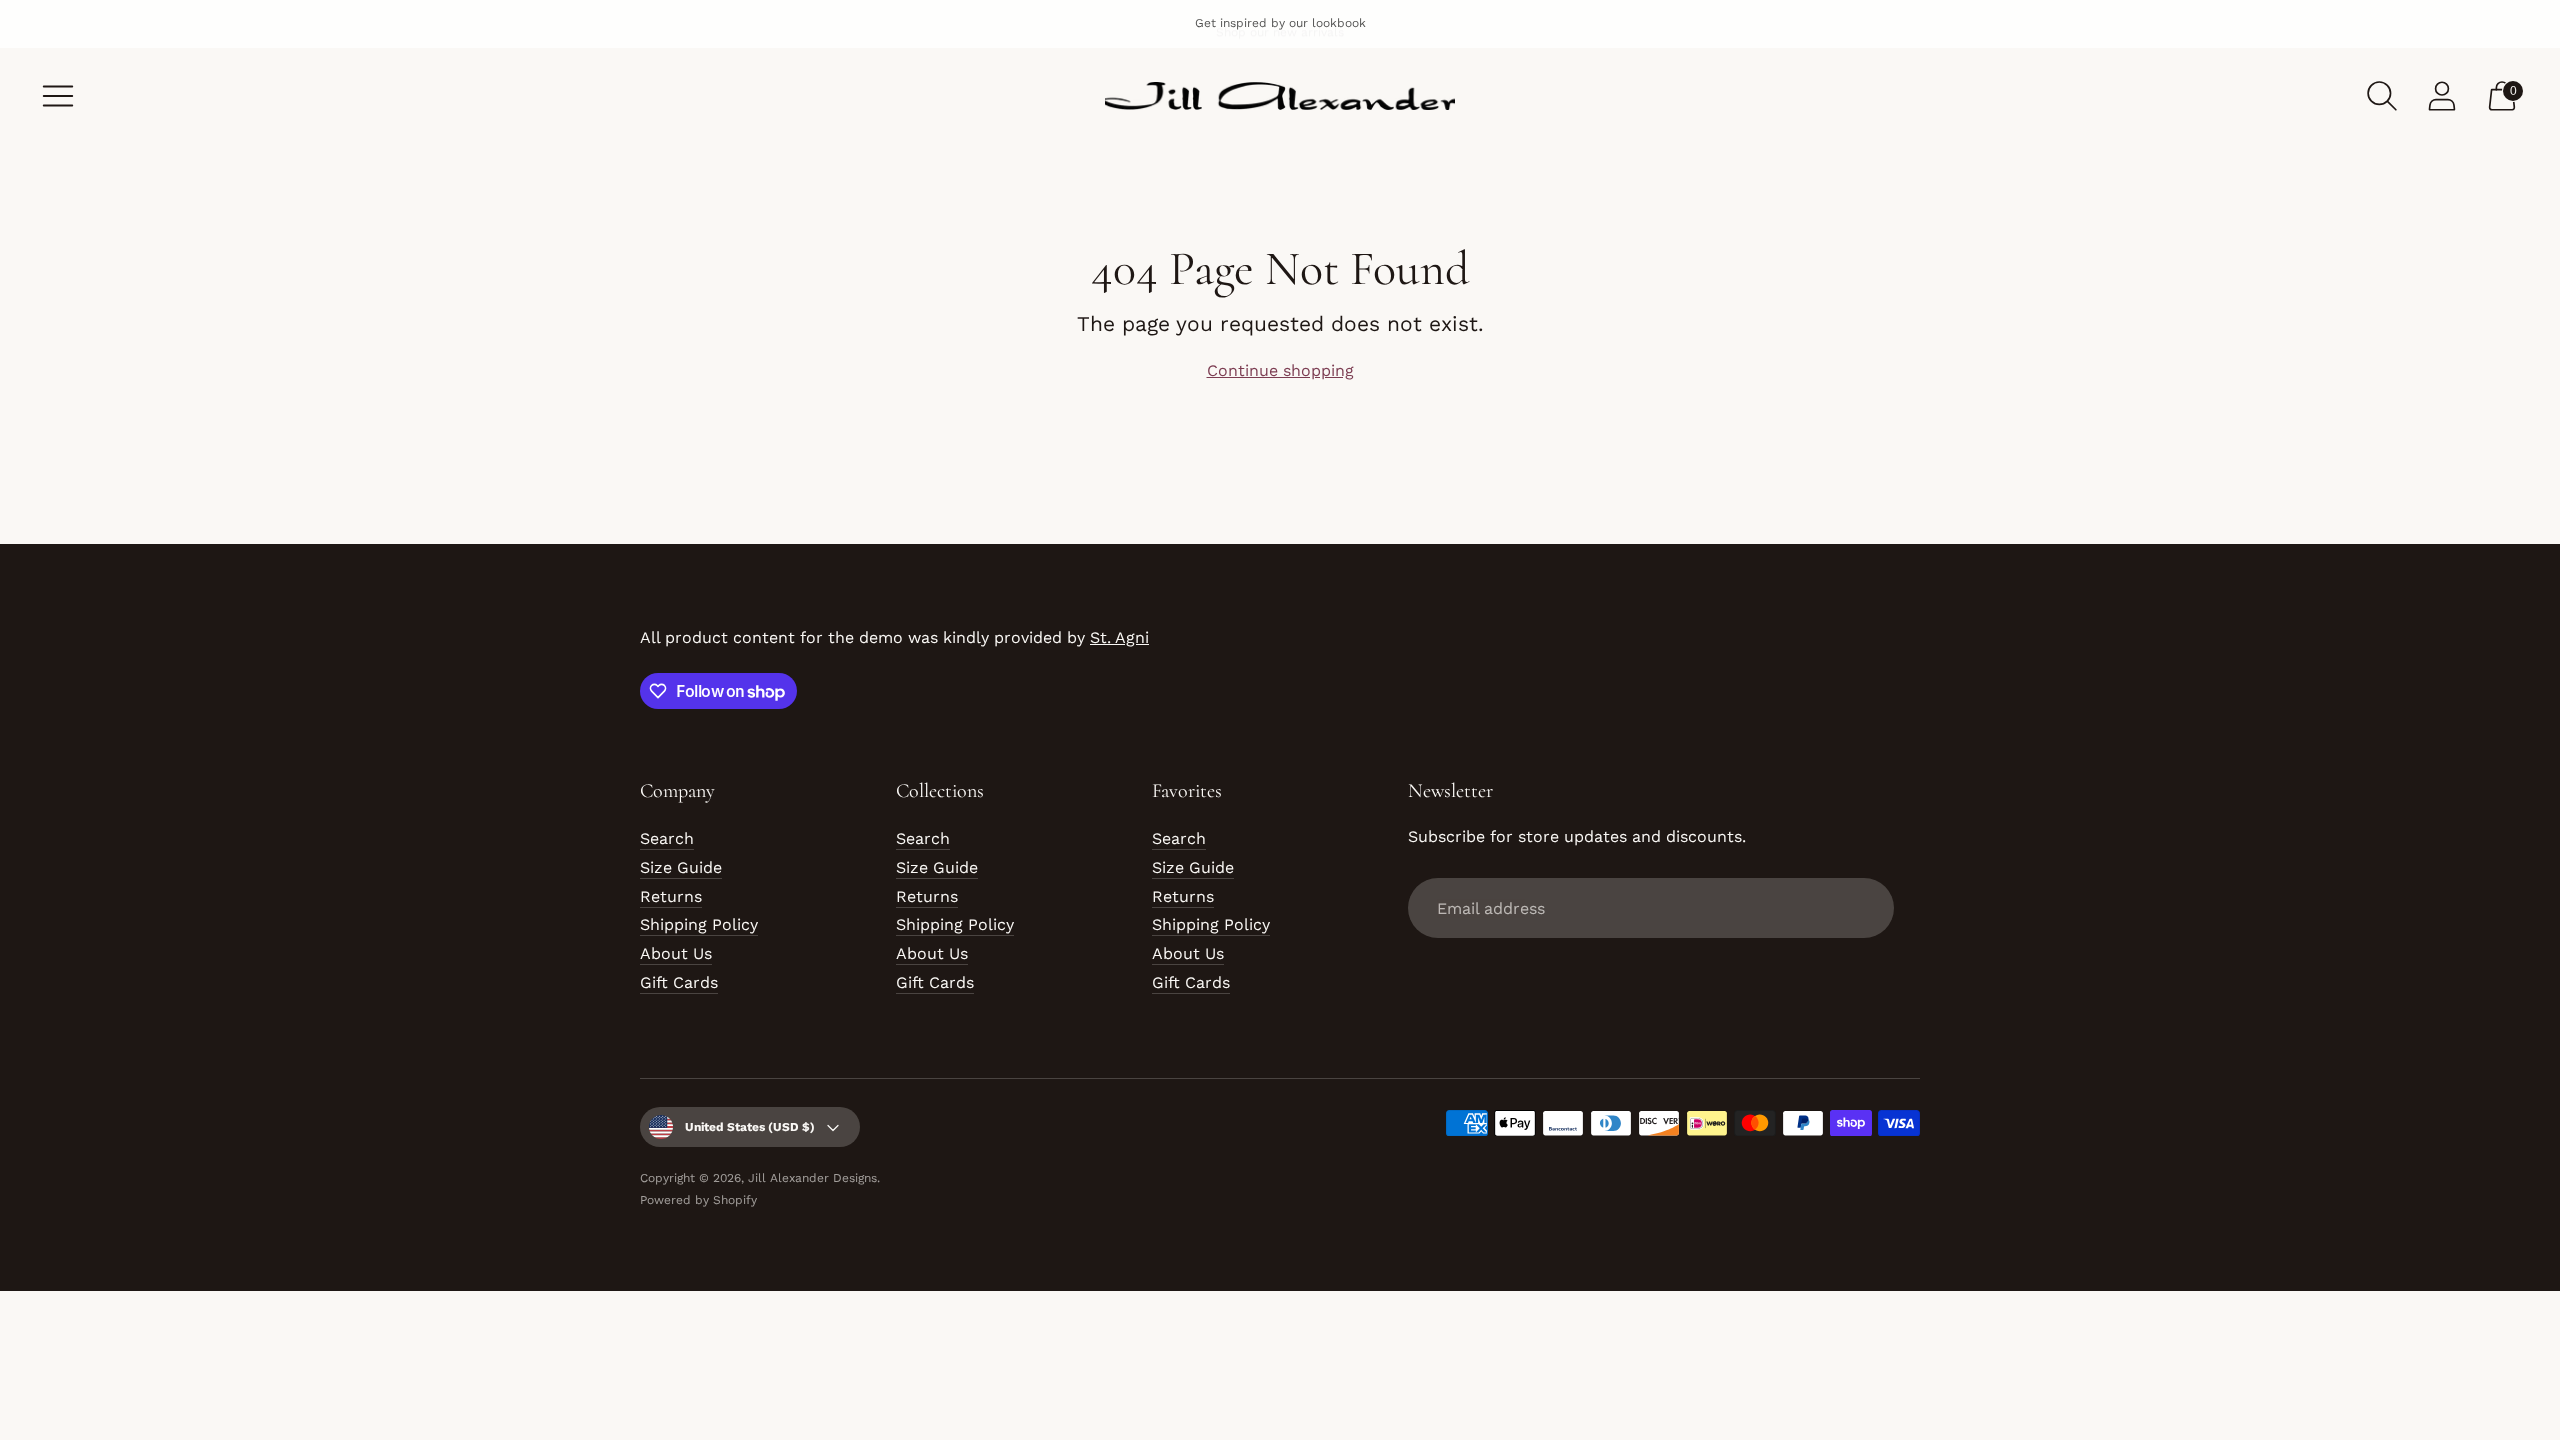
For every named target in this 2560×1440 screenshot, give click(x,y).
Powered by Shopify (698, 1200)
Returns (671, 896)
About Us (676, 953)
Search (667, 838)
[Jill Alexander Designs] (1280, 96)
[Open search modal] (2382, 96)
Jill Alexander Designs (812, 1178)
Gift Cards (679, 982)
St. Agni (1119, 637)
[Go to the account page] (2442, 96)
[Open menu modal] (58, 96)
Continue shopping (1280, 370)
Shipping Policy (699, 924)
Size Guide (681, 867)
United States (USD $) (750, 1127)
